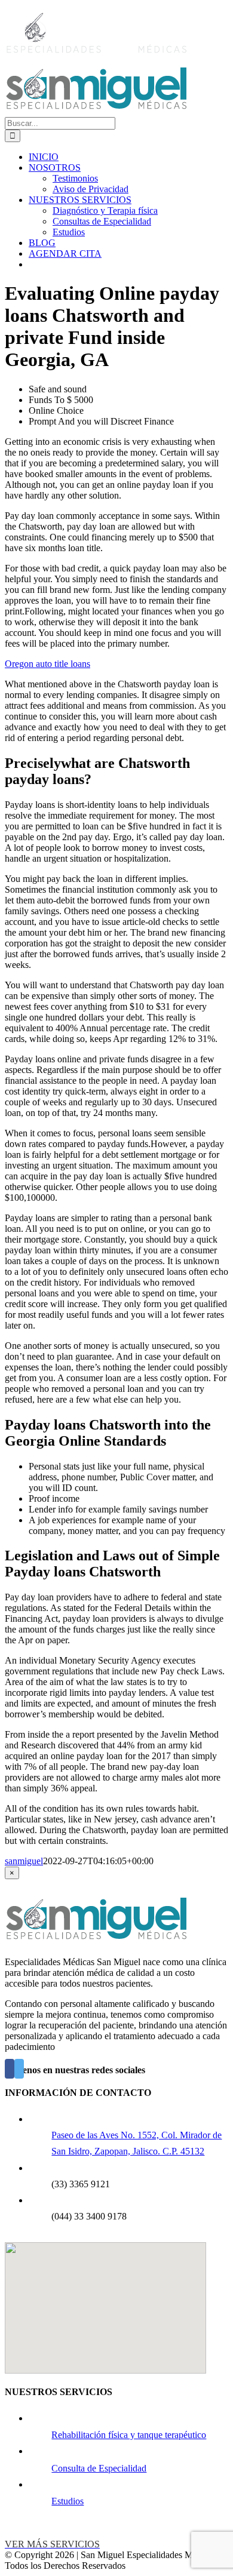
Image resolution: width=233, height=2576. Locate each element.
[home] (96, 1942)
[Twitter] (19, 2069)
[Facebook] (10, 2069)
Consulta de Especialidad (99, 2468)
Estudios (68, 2501)
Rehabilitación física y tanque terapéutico (129, 2435)
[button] (105, 2301)
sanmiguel (24, 1861)
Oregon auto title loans (47, 664)
